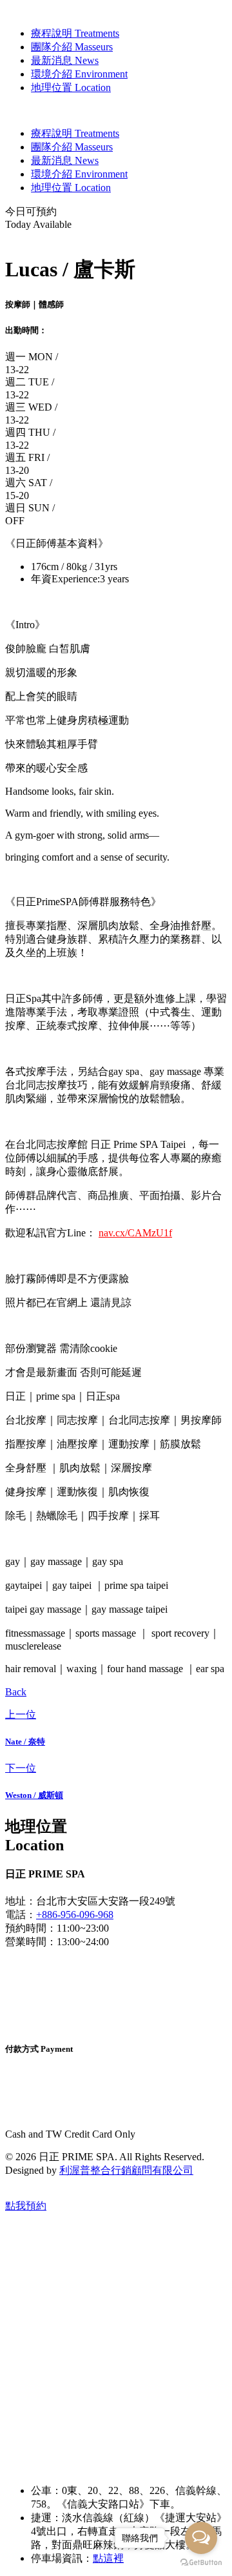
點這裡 (108, 2558)
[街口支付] (57, 2111)
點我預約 (26, 2206)
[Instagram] (56, 1965)
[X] (56, 2000)
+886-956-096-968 (75, 1915)
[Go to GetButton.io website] (201, 2563)
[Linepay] (53, 2099)
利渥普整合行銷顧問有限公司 (126, 2170)
